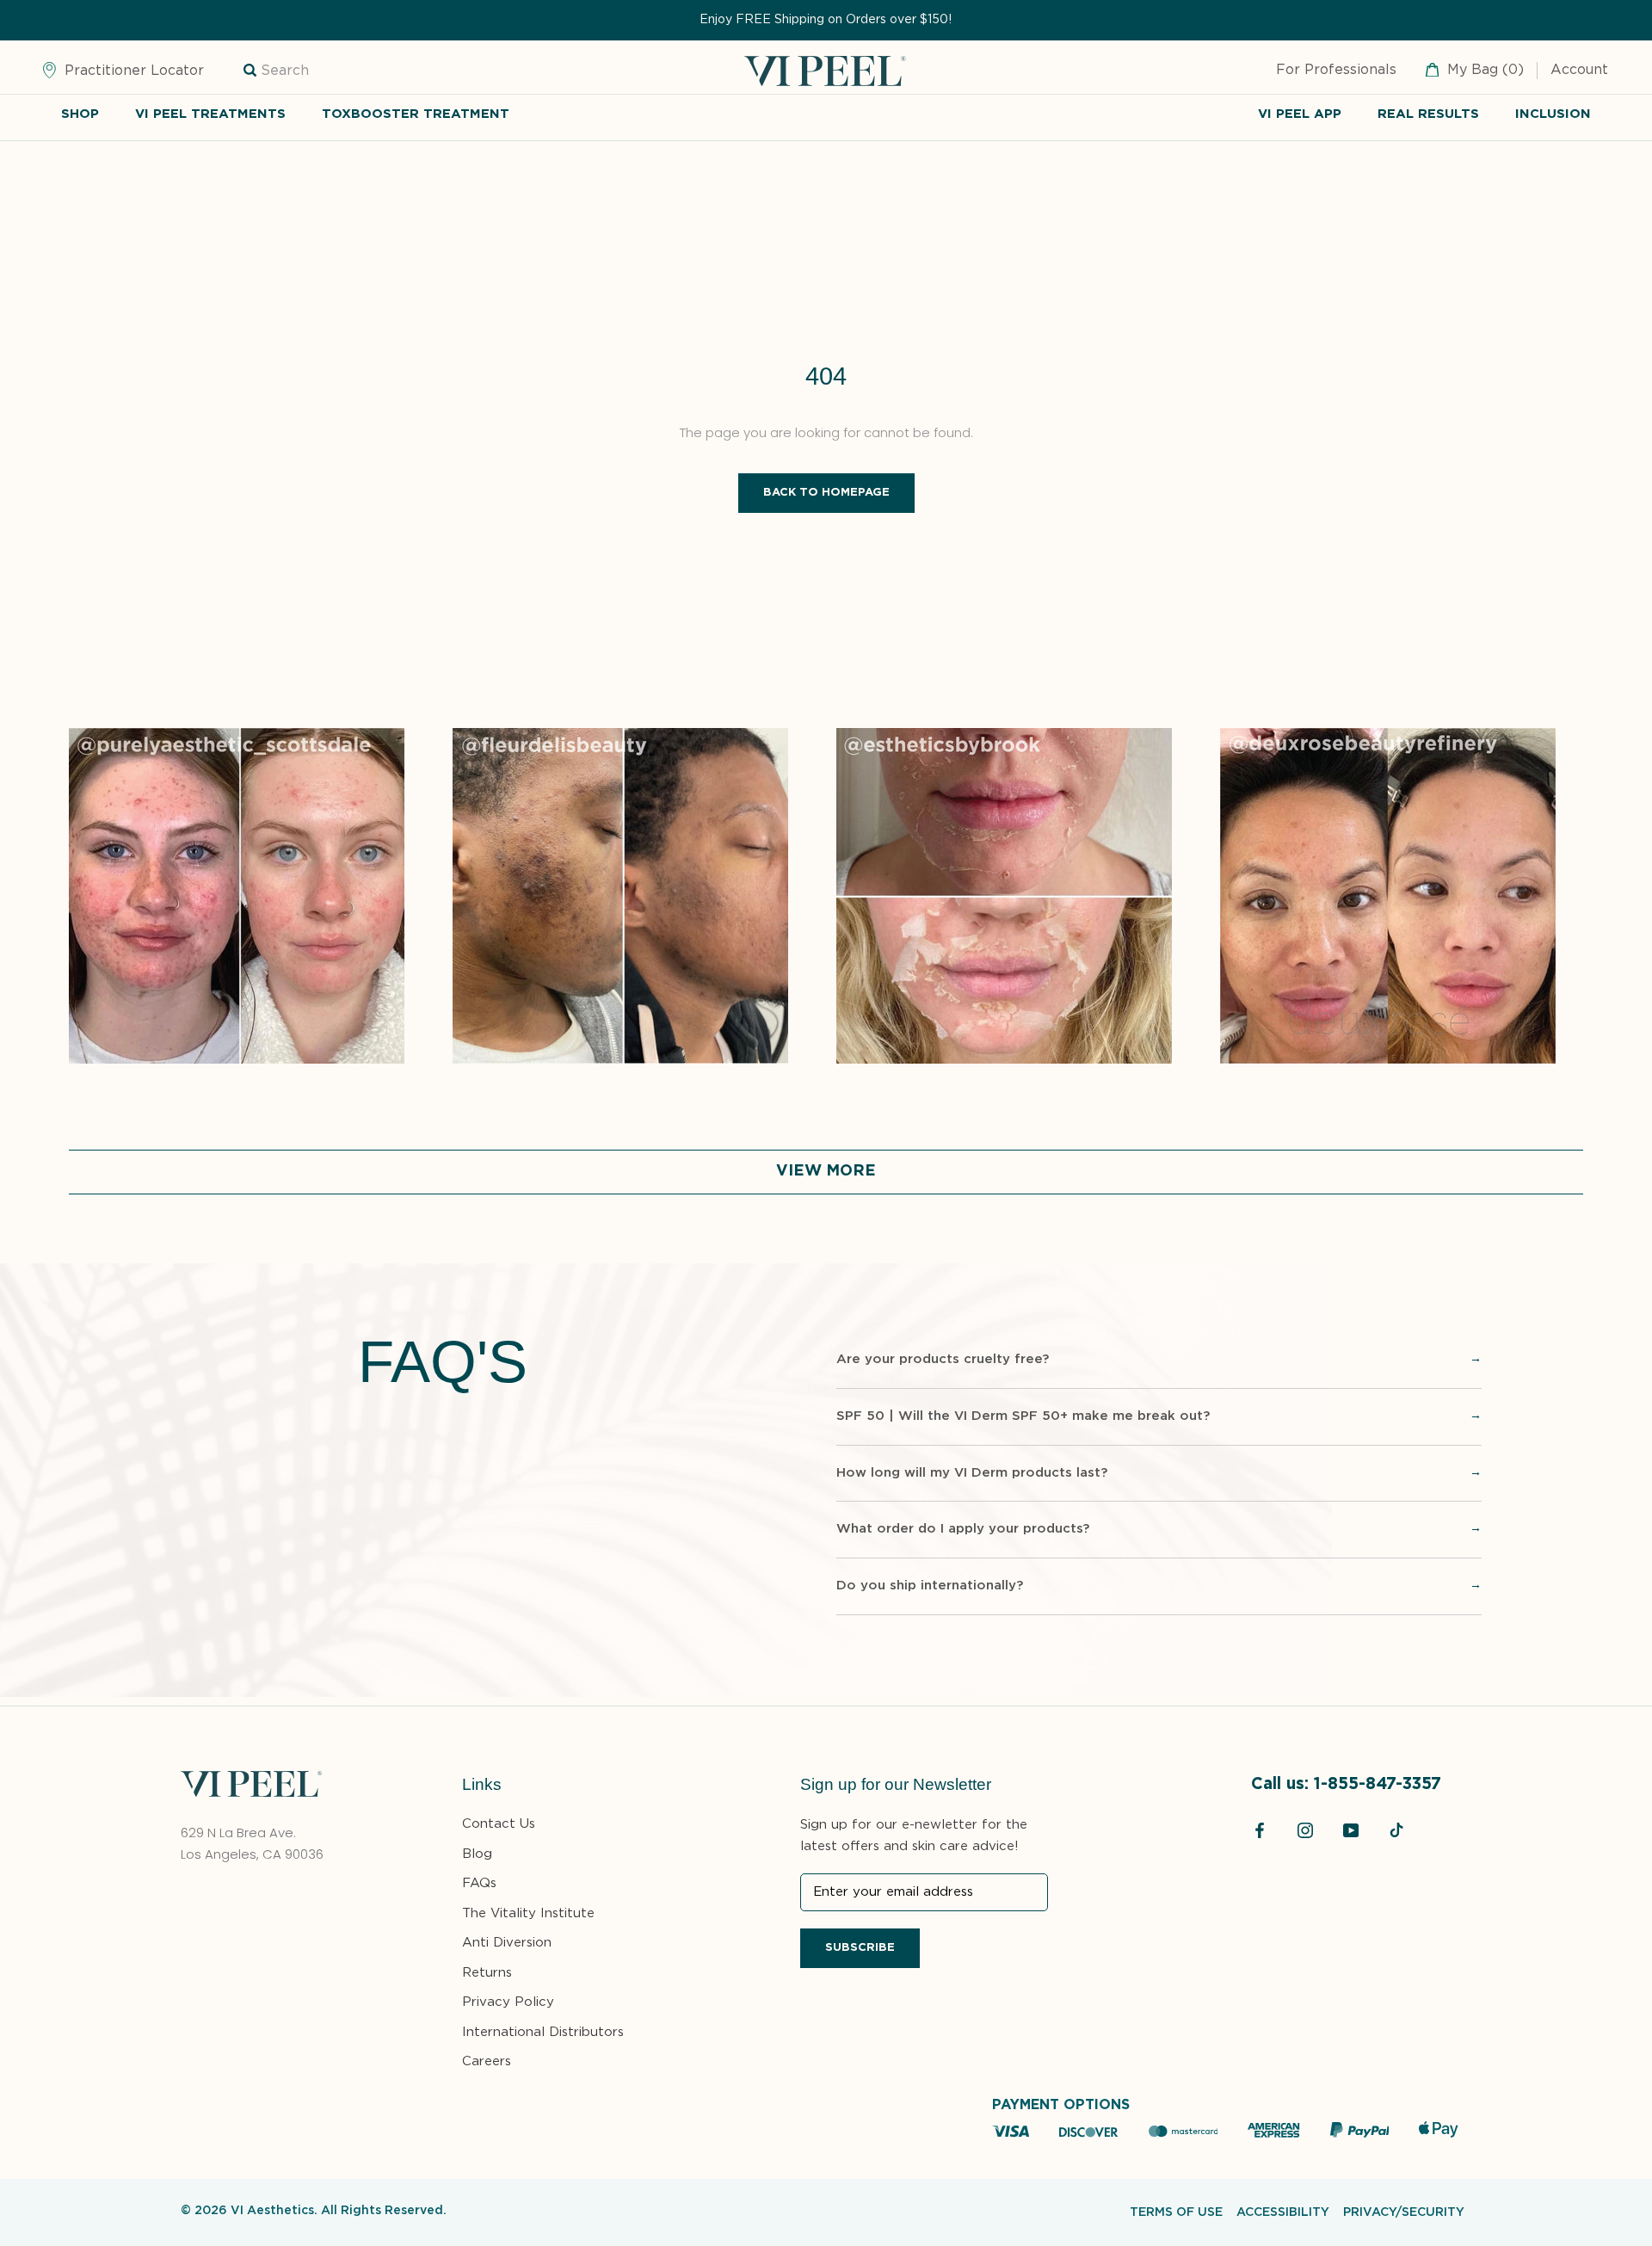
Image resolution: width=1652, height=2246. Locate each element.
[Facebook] (1260, 1831)
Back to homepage (826, 493)
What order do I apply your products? (963, 1529)
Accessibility (1283, 2212)
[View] (237, 738)
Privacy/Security (1404, 2212)
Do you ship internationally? (930, 1586)
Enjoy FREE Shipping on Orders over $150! (826, 20)
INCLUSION (1553, 114)
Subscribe (860, 1948)
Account (1579, 71)
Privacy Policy (508, 2002)
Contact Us (499, 1824)
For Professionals (1336, 71)
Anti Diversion (507, 1943)
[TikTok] (1396, 1831)
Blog (477, 1854)
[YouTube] (1351, 1831)
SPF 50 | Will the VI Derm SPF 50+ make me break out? (1023, 1416)
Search (285, 71)
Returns (487, 1973)
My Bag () (1483, 71)
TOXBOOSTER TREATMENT (416, 114)
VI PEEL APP (1300, 114)
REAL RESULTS (1428, 114)
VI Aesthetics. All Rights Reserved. (339, 2211)
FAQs (479, 1883)
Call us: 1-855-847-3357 (1346, 1784)
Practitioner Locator (132, 71)
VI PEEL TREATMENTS (210, 114)
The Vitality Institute (528, 1913)
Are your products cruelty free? (943, 1359)
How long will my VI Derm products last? (972, 1473)
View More (826, 1171)
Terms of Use (1176, 2212)
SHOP (80, 114)
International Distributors (543, 2032)
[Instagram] (1305, 1831)
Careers (487, 2061)
